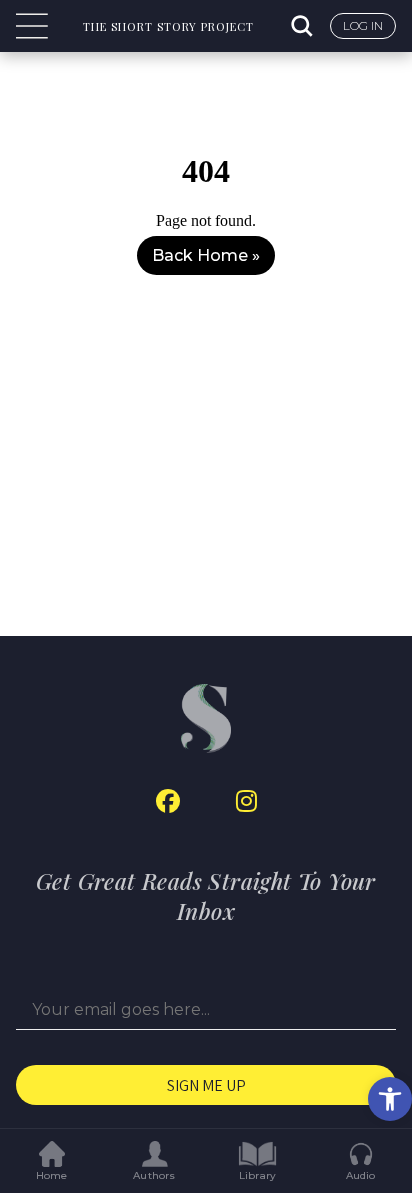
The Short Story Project (168, 26)
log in (363, 25)
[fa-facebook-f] (168, 801)
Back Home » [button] (206, 255)
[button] (390, 1099)
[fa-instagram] (246, 801)
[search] (304, 26)
